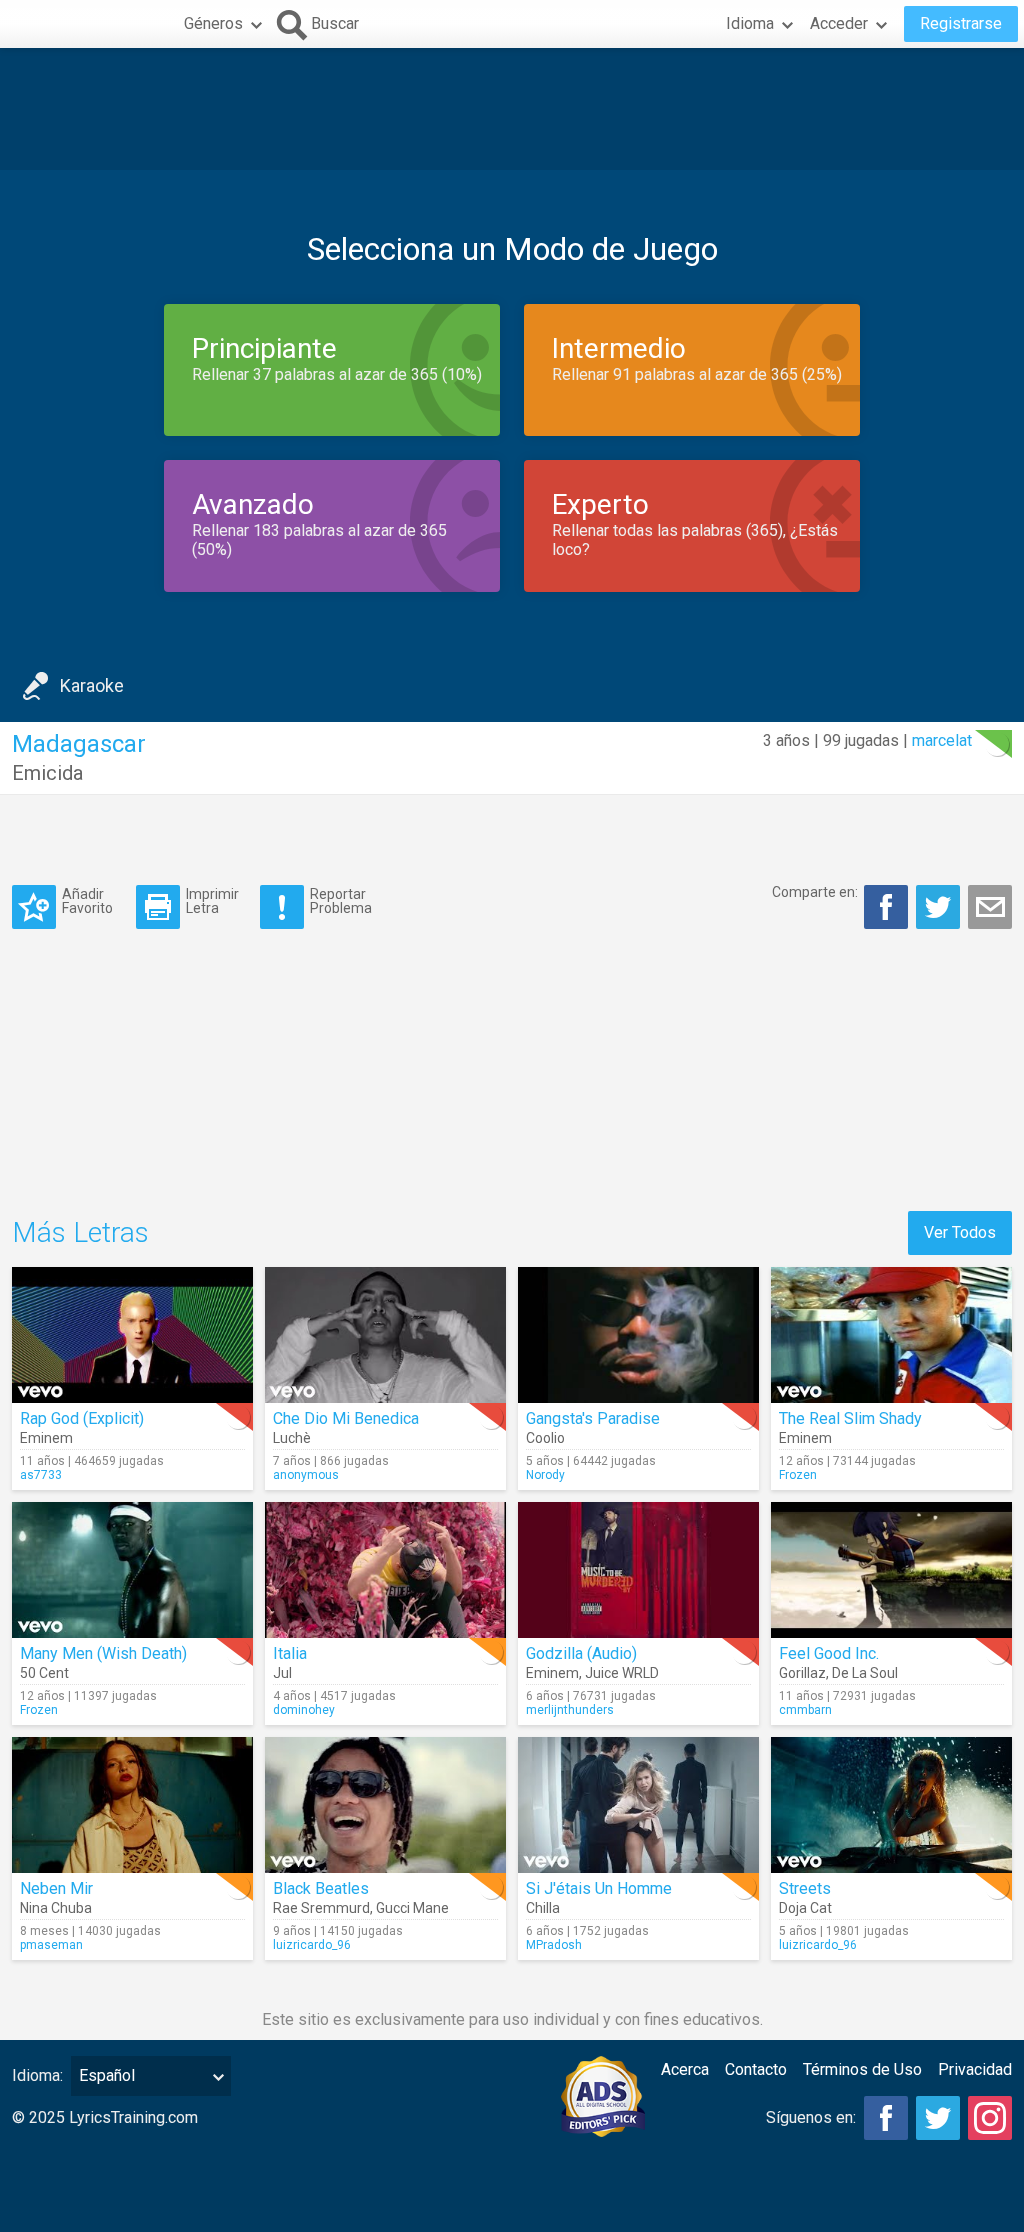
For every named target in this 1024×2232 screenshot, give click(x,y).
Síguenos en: (811, 2117)
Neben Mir (56, 1888)
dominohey (304, 1710)
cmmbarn (805, 1710)
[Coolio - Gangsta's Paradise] (638, 1335)
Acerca (685, 2069)
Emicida (47, 773)
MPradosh (554, 1945)
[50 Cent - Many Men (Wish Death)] (132, 1570)
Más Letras (80, 1232)
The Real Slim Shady (850, 1418)
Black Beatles (321, 1888)
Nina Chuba (56, 1908)
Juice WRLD (622, 1673)
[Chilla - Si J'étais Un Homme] (638, 1805)
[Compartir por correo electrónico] (990, 907)
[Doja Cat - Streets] (891, 1805)
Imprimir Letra (212, 900)
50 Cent (44, 1673)
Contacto (756, 2069)
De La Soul (865, 1673)
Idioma (750, 23)
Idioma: (37, 2075)
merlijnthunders (570, 1710)
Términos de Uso (862, 2069)
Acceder (839, 23)
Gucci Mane (412, 1908)
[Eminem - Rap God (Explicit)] (132, 1335)
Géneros (213, 23)
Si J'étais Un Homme (599, 1888)
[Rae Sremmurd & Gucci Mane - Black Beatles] (385, 1805)
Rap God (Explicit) (82, 1418)
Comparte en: (815, 892)
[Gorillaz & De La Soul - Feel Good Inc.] (891, 1570)
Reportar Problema (341, 900)
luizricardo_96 (312, 1945)
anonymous (306, 1475)
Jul (282, 1673)
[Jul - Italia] (385, 1570)
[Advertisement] (512, 109)
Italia (290, 1653)
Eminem (46, 1438)
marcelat (942, 740)
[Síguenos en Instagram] (990, 2118)
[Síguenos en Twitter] (938, 2118)
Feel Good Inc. (829, 1653)
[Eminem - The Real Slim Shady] (891, 1335)
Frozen (798, 1475)
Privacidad (975, 2069)
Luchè (292, 1438)
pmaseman (51, 1945)
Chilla (543, 1908)
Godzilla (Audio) (581, 1653)
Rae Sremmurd (321, 1908)
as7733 (41, 1475)
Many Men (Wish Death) (103, 1653)
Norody (545, 1475)
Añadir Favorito (87, 900)
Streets (805, 1888)
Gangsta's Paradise (593, 1418)
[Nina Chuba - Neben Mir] (132, 1805)
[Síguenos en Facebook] (886, 2118)
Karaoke (92, 685)
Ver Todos (960, 1232)
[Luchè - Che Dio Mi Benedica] (385, 1335)
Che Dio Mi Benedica (346, 1418)
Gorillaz (802, 1673)
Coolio (545, 1438)
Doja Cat (805, 1908)
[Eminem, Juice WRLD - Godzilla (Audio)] (638, 1570)
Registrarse (961, 23)
